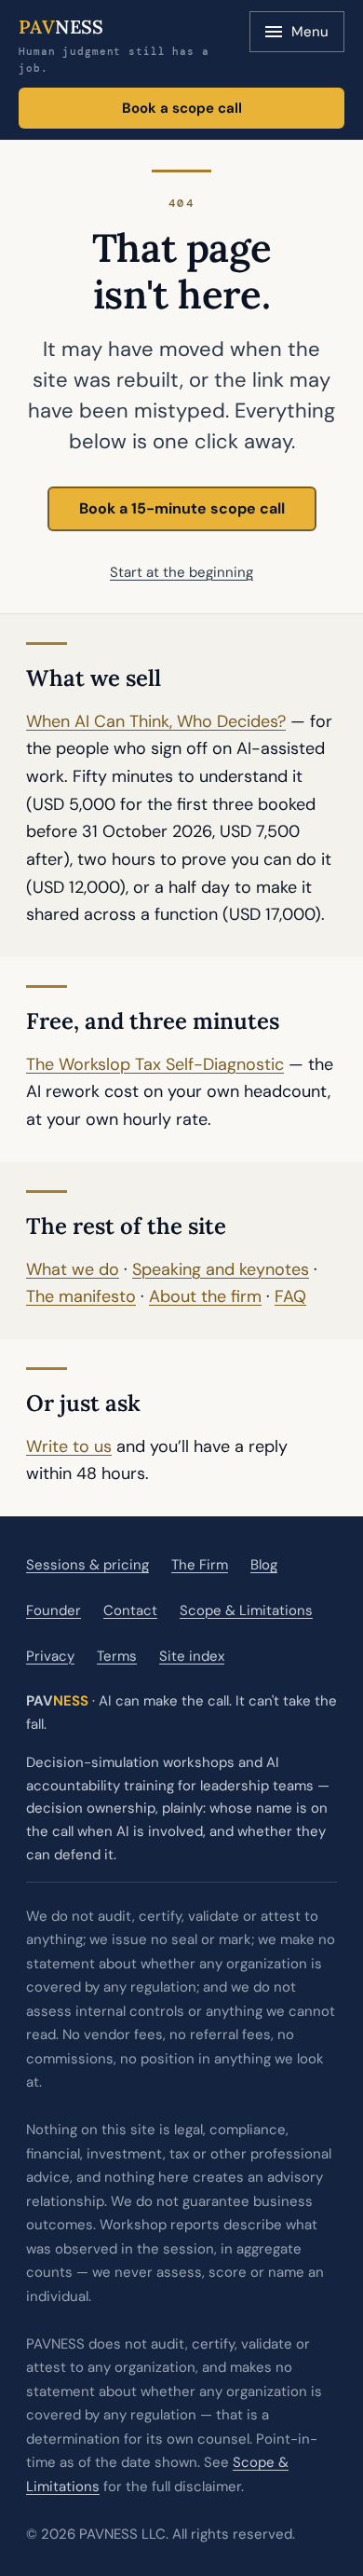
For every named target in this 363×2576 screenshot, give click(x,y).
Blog (264, 1565)
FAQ (290, 1296)
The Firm (200, 1565)
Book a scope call (182, 108)
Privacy (50, 1656)
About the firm (205, 1296)
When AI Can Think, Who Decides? (156, 721)
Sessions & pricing (87, 1565)
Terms (117, 1656)
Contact (130, 1610)
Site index (192, 1656)
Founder (54, 1610)
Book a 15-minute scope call (182, 508)
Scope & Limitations (246, 1610)
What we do (73, 1269)
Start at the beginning (181, 572)
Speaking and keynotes (221, 1269)
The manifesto (81, 1296)
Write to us (69, 1446)
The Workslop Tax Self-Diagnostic (155, 1064)
